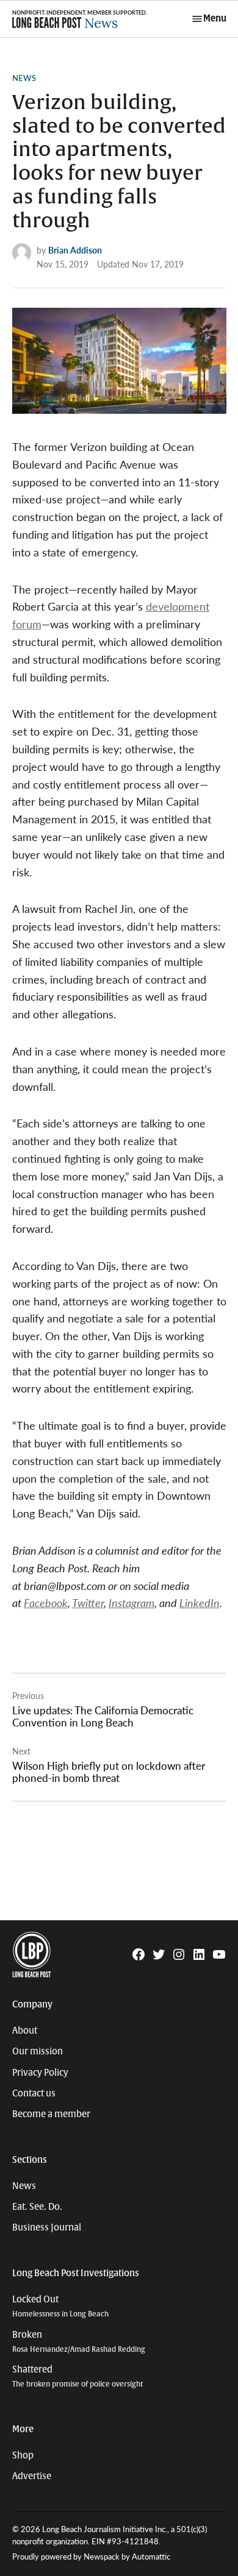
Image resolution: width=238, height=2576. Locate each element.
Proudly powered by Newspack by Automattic (91, 2556)
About (25, 2031)
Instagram (132, 1602)
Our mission (38, 2051)
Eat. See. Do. (37, 2207)
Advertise (32, 2476)
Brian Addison (75, 250)
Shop (23, 2455)
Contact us (34, 2093)
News (24, 78)
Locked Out (60, 2306)
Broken (79, 2342)
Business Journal (47, 2227)
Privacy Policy (40, 2073)
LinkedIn (200, 1602)
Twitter (88, 1602)
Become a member (51, 2114)
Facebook (46, 1602)
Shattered (78, 2376)
